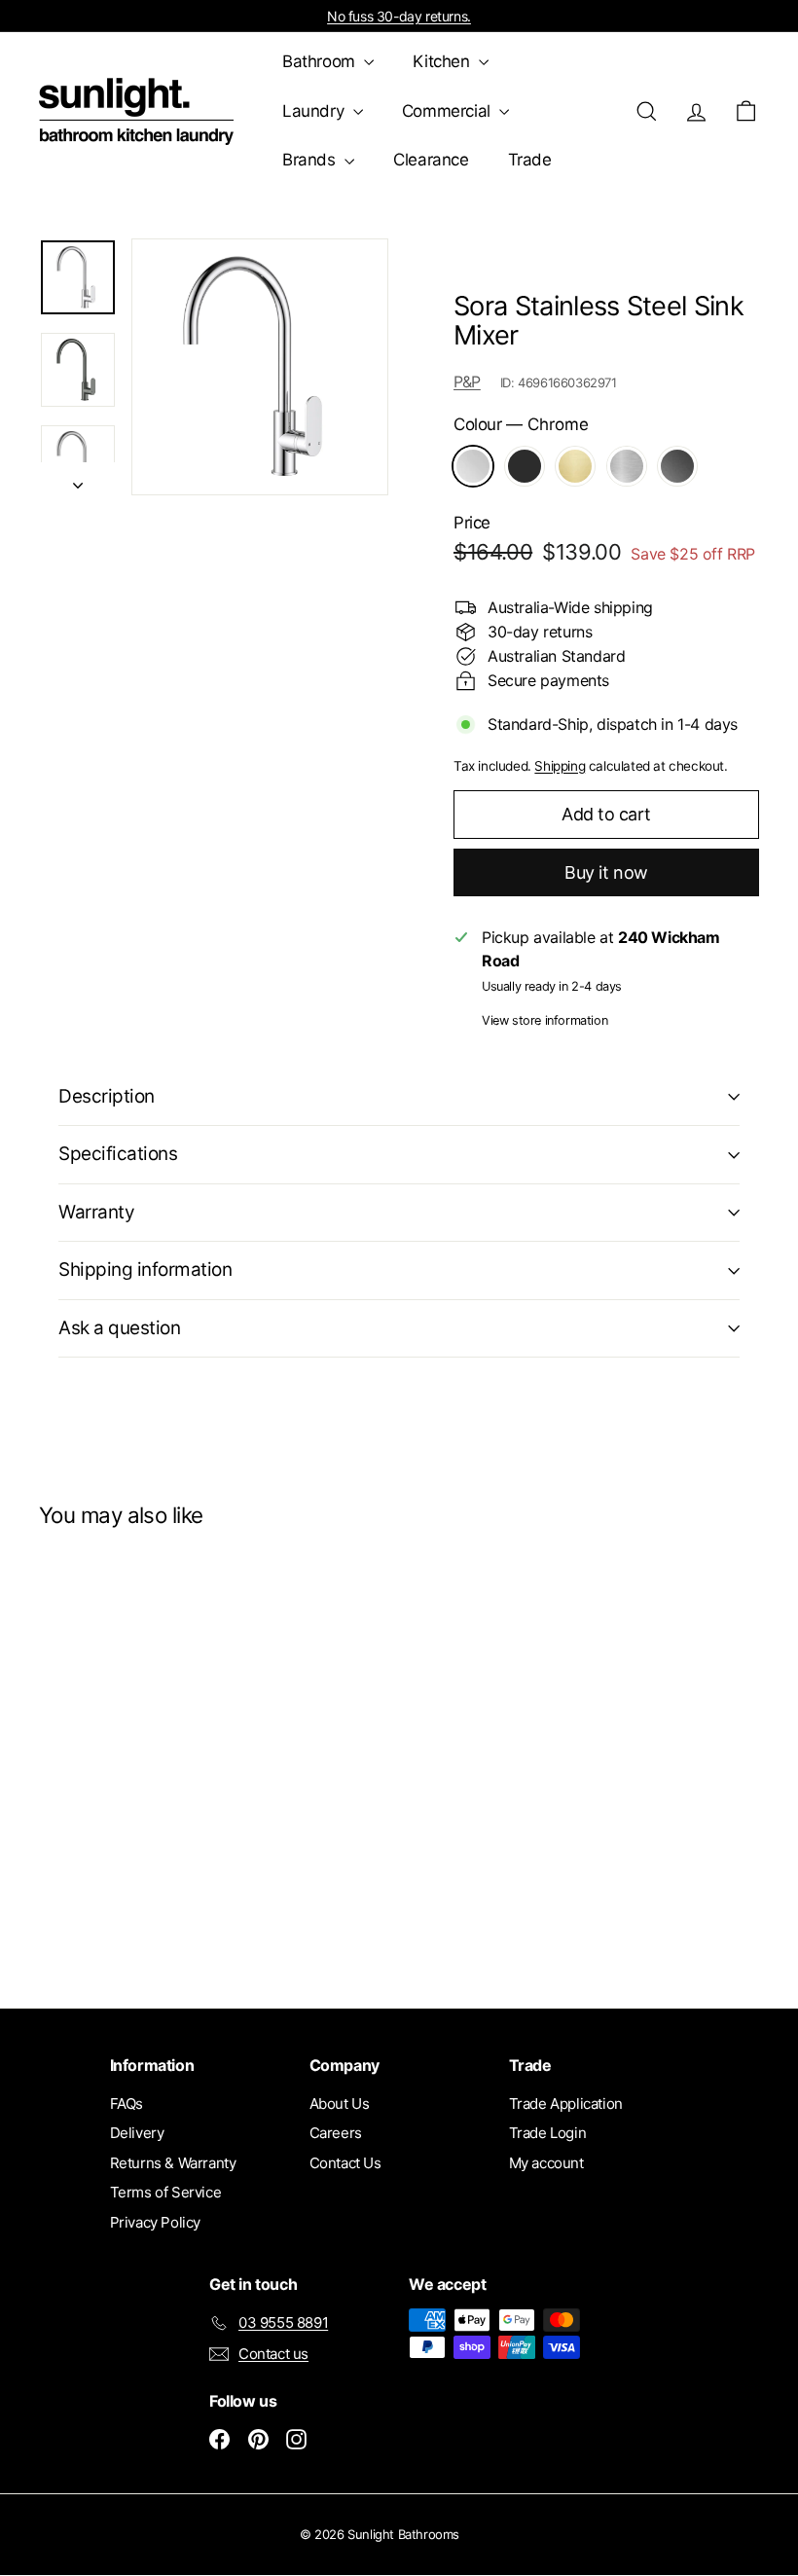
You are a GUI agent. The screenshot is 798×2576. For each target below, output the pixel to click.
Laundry (315, 111)
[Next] (78, 479)
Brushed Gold (575, 466)
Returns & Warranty (173, 2163)
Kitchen (443, 61)
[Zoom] (260, 367)
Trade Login (548, 2133)
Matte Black (525, 466)
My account (546, 2163)
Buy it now (606, 872)
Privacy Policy (155, 2222)
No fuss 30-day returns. (399, 16)
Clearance (431, 160)
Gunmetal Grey (677, 466)
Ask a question (119, 1328)
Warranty (96, 1212)
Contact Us (345, 2163)
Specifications (118, 1154)
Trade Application (566, 2104)
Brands (311, 160)
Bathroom (321, 61)
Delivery (137, 2133)
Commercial (449, 111)
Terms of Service (166, 2192)
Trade (530, 160)
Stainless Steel (627, 466)
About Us (340, 2104)
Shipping (560, 766)
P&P (467, 381)
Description (107, 1096)
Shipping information (145, 1270)
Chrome (473, 466)
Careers (336, 2133)
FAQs (127, 2104)
